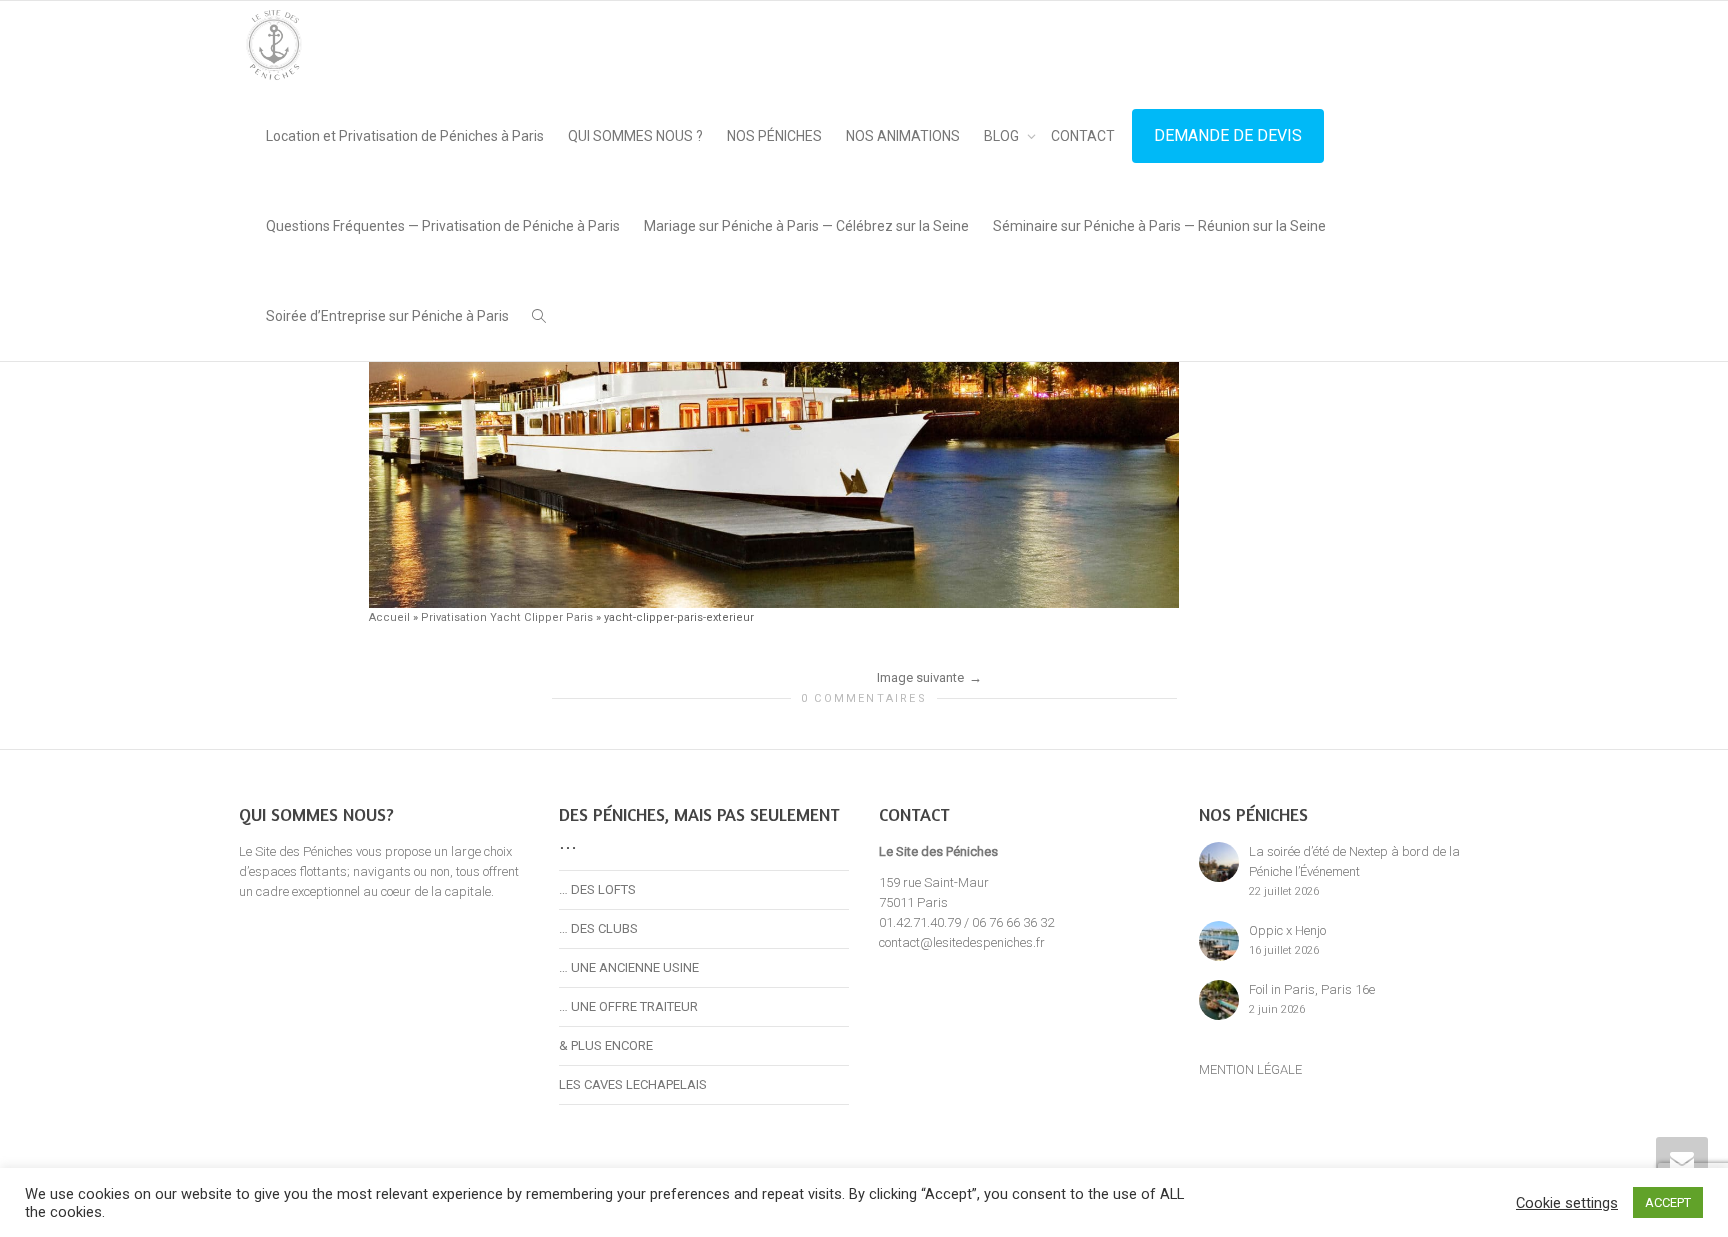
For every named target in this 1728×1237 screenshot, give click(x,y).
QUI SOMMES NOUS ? (635, 136)
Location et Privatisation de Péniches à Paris (405, 136)
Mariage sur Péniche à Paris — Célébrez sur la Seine (806, 226)
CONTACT (1083, 136)
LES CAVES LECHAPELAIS (633, 1084)
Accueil (389, 617)
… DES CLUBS (598, 928)
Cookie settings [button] (1567, 1203)
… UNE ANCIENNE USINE (629, 967)
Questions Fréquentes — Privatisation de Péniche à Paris (443, 226)
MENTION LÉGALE (1250, 1069)
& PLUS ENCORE (606, 1045)
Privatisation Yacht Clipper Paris (507, 617)
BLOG (1003, 136)
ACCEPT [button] (1668, 1202)
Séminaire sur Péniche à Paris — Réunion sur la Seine (1159, 226)
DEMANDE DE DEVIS (1228, 135)
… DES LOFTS (597, 889)
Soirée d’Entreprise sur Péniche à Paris (387, 316)
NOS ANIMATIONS (903, 136)
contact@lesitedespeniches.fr (962, 942)
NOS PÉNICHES (774, 136)
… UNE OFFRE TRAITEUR (628, 1006)
